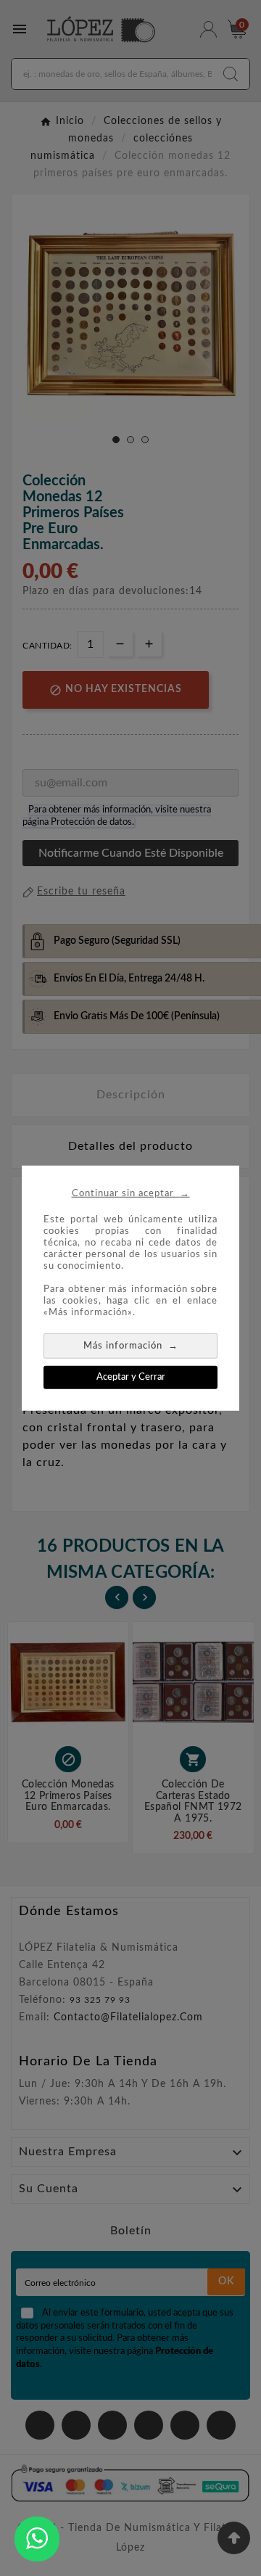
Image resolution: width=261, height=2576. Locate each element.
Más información (131, 1345)
